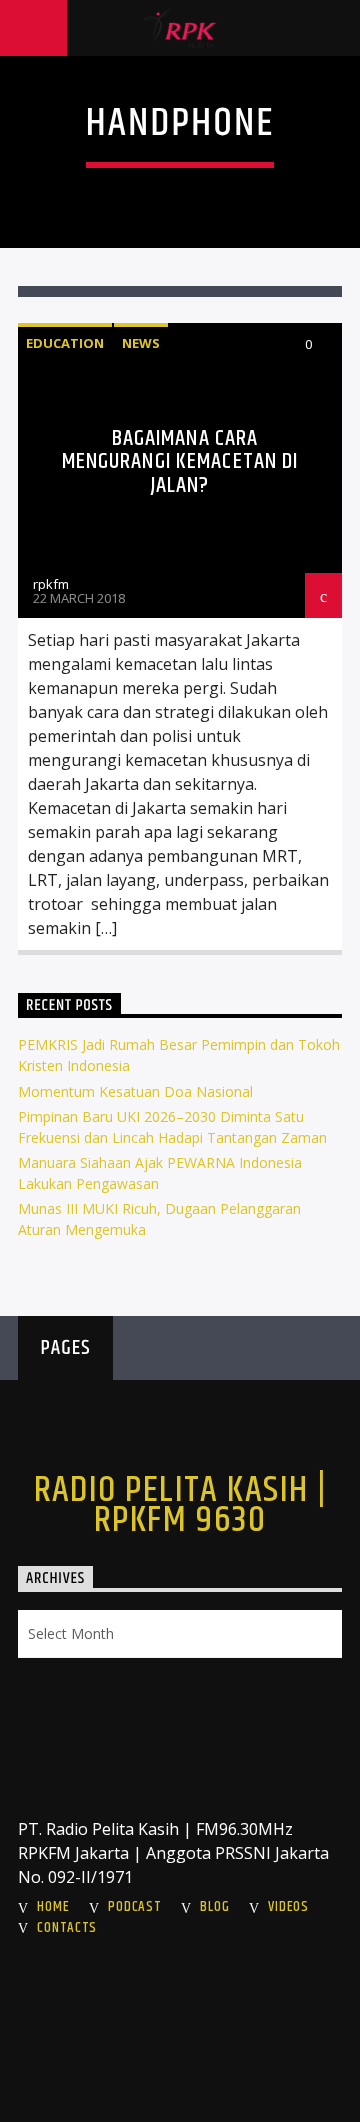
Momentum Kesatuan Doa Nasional (135, 1091)
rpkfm (51, 584)
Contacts (67, 1928)
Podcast (134, 1907)
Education (65, 343)
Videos (288, 1907)
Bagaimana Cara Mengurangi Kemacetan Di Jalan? (180, 462)
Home (53, 1907)
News (141, 343)
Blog (214, 1907)
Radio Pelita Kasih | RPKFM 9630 (180, 1506)
